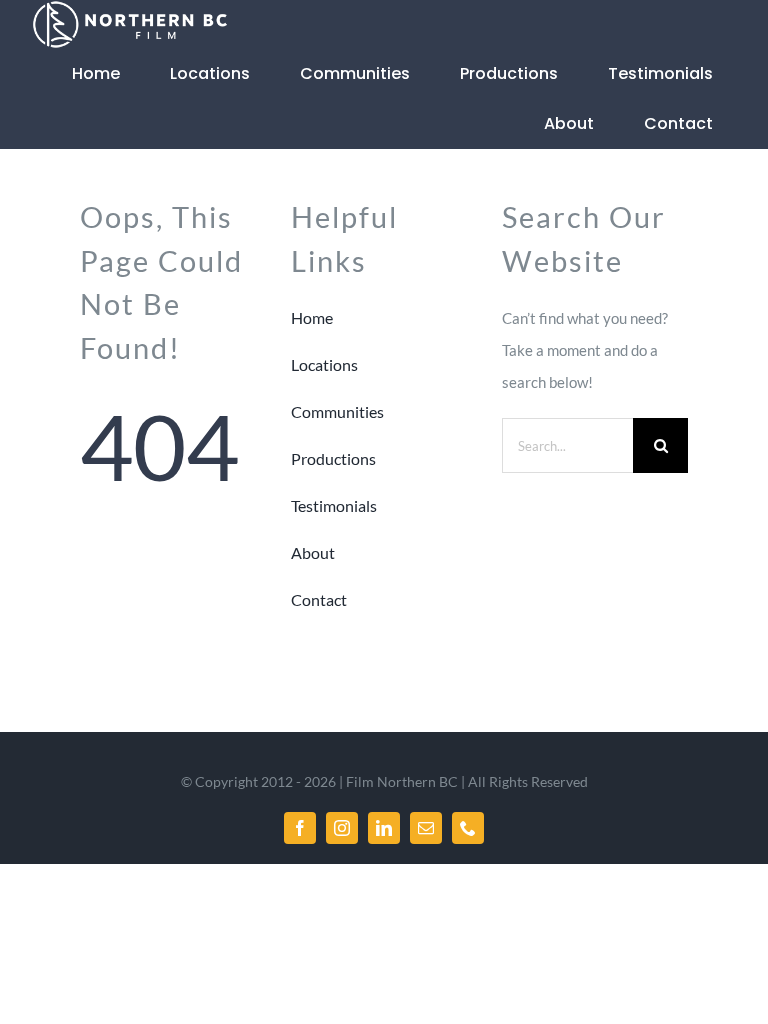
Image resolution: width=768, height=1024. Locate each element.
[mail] (426, 828)
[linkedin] (384, 828)
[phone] (468, 828)
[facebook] (300, 828)
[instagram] (342, 828)
